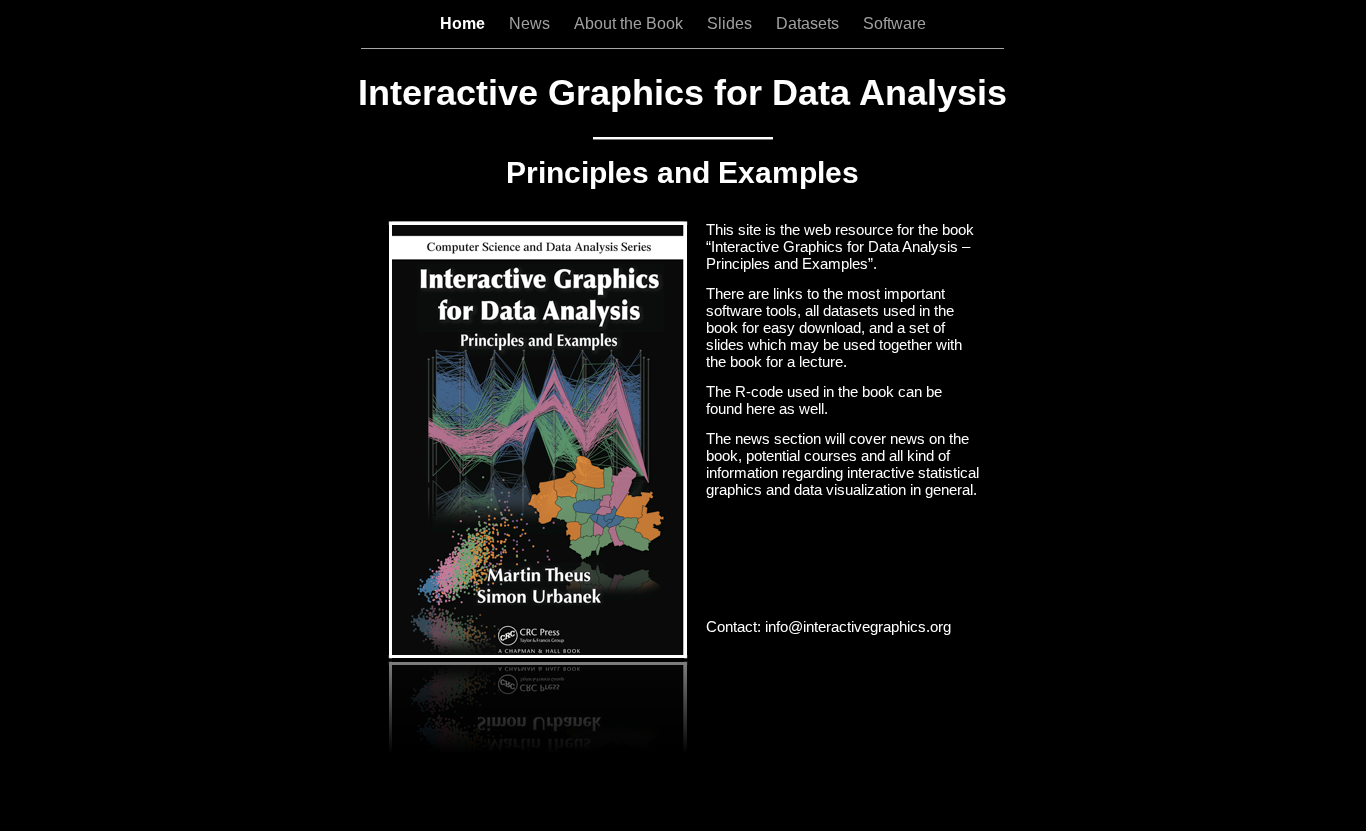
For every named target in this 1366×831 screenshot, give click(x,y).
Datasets (809, 23)
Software (894, 23)
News (531, 23)
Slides (731, 23)
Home (464, 23)
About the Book (630, 23)
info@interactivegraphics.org (858, 626)
